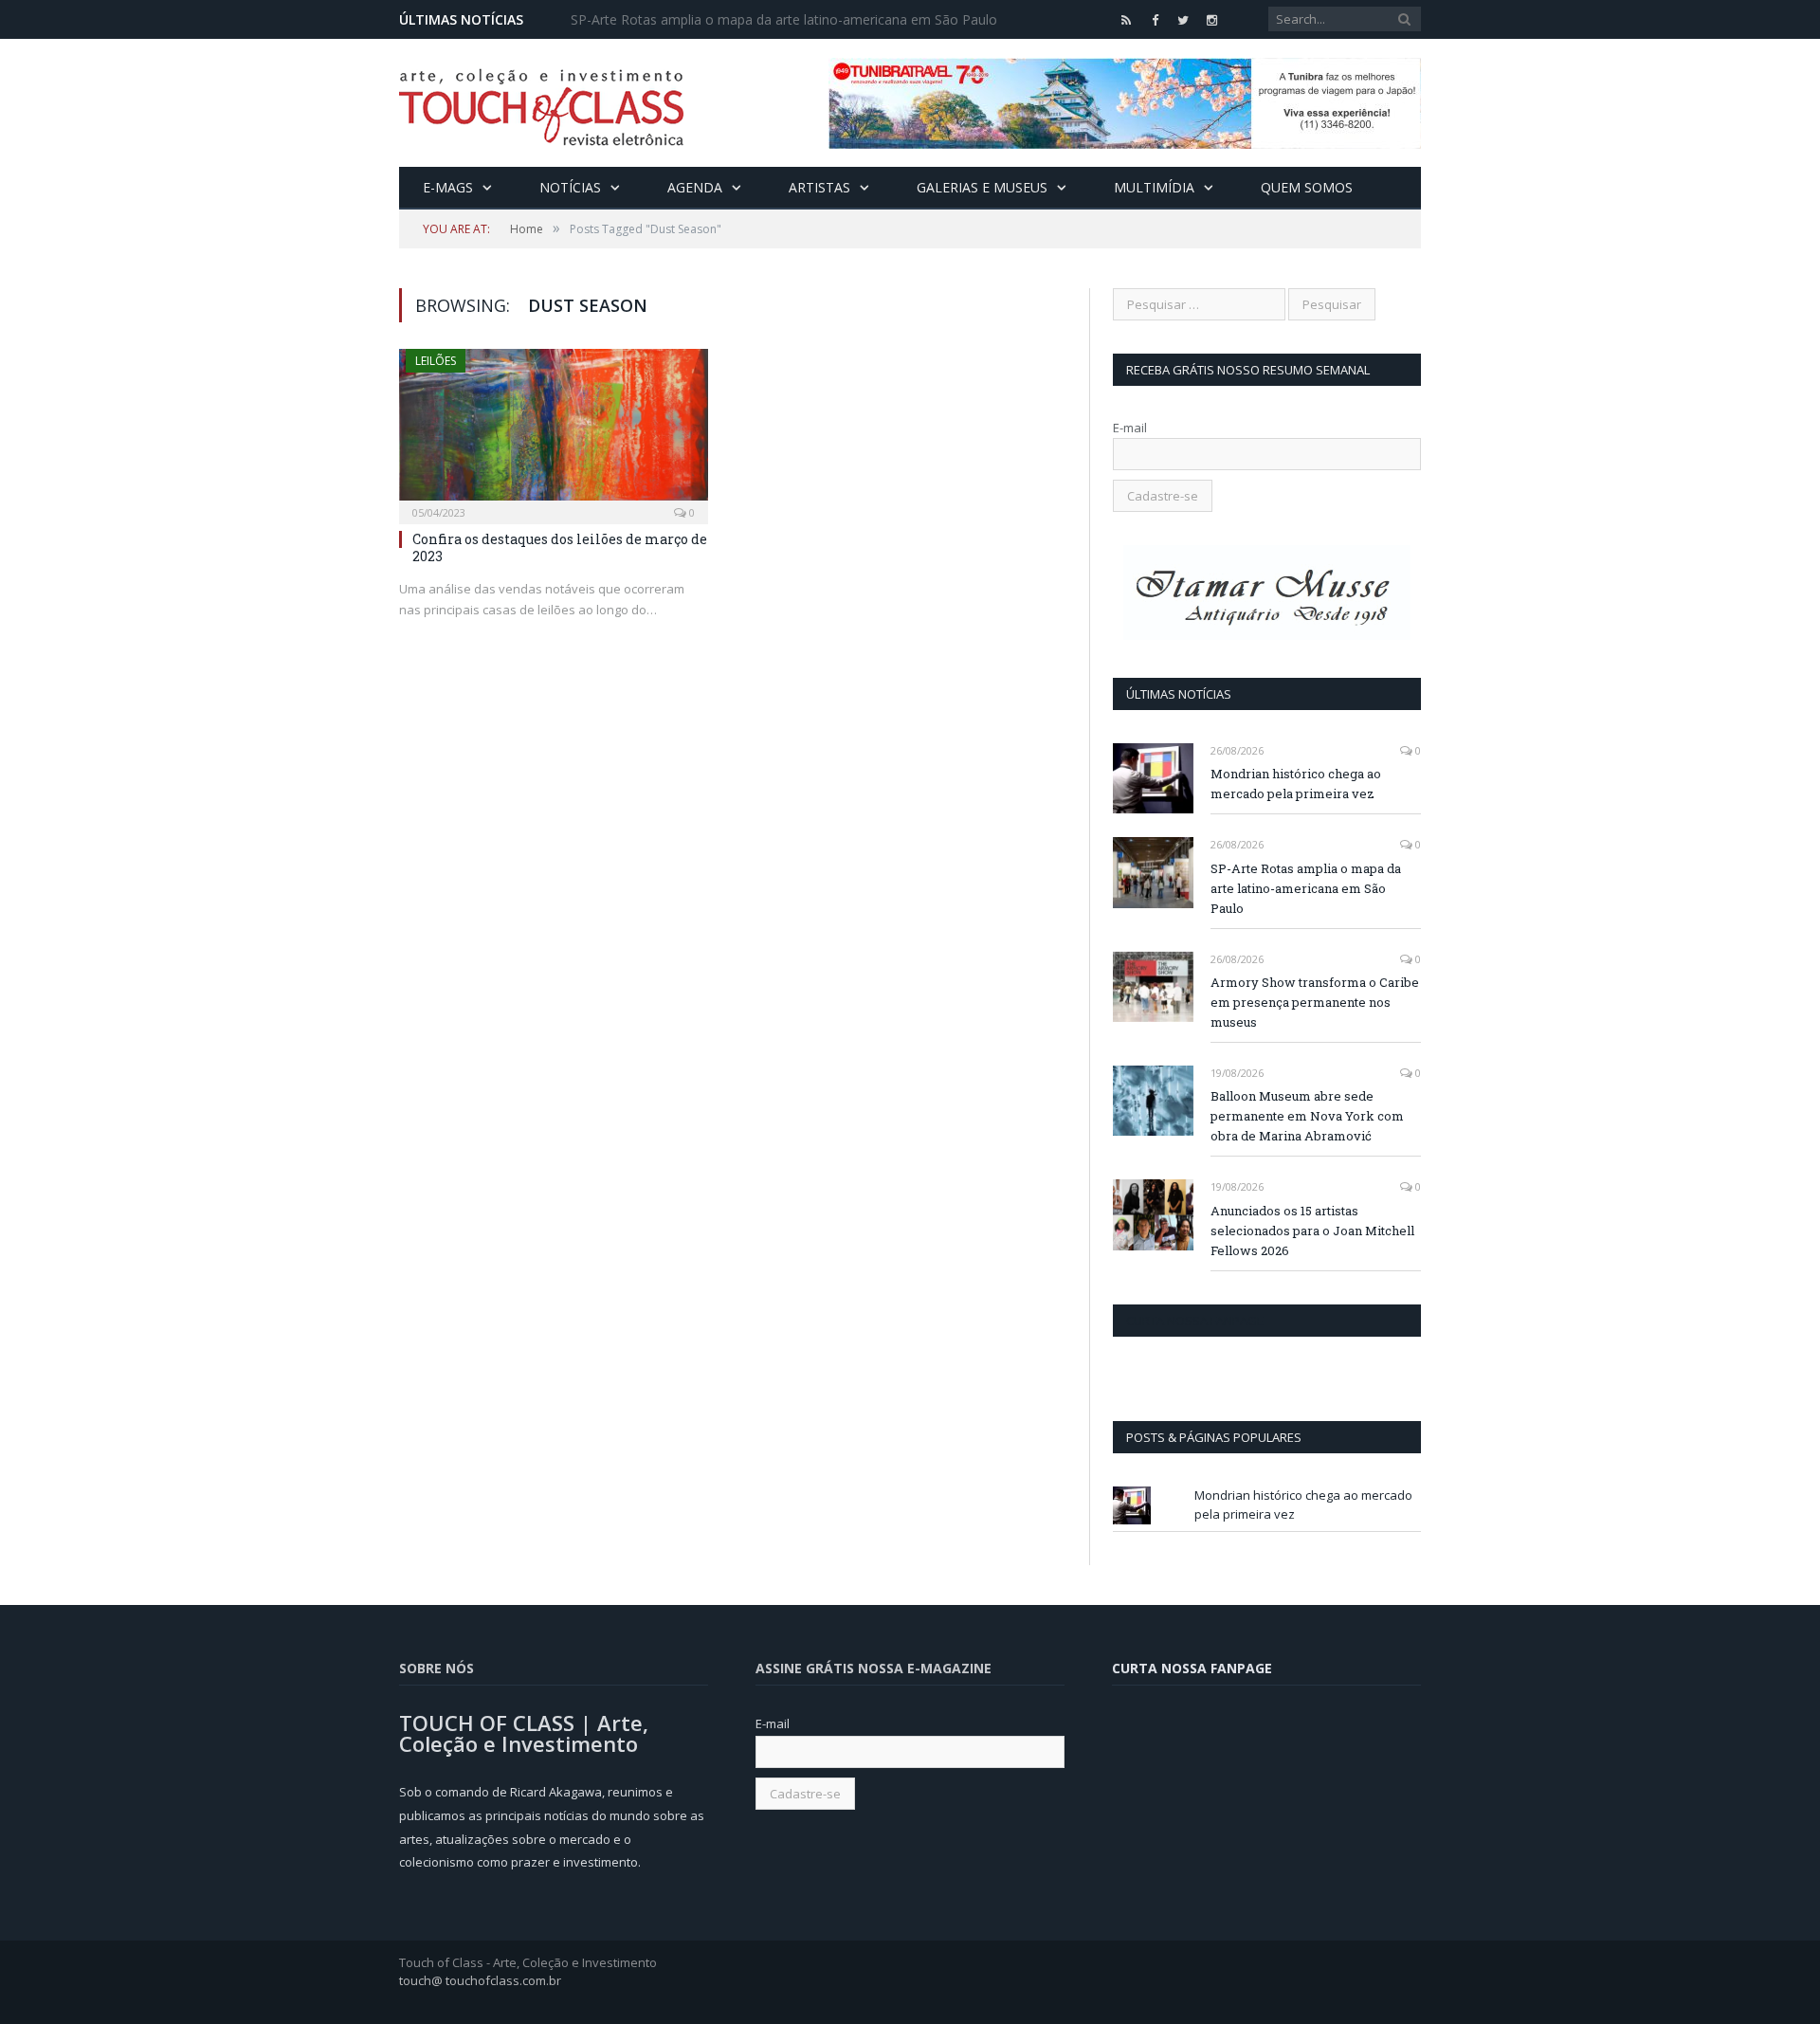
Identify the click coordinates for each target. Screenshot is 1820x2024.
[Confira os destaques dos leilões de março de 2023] (554, 430)
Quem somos (1307, 187)
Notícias (570, 187)
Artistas (819, 187)
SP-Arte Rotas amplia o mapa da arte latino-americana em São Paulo (784, 20)
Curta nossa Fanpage (1195, 1321)
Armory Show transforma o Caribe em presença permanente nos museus (1315, 1002)
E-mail (1130, 428)
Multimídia (1154, 187)
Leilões (436, 361)
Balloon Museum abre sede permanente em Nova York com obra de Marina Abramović (1307, 1116)
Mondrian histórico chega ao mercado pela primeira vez (1296, 784)
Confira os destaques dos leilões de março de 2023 (560, 547)
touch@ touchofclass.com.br (480, 1980)
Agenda (695, 187)
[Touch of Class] (541, 103)
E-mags (448, 187)
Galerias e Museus (982, 187)
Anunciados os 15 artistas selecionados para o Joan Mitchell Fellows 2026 (1312, 1231)
